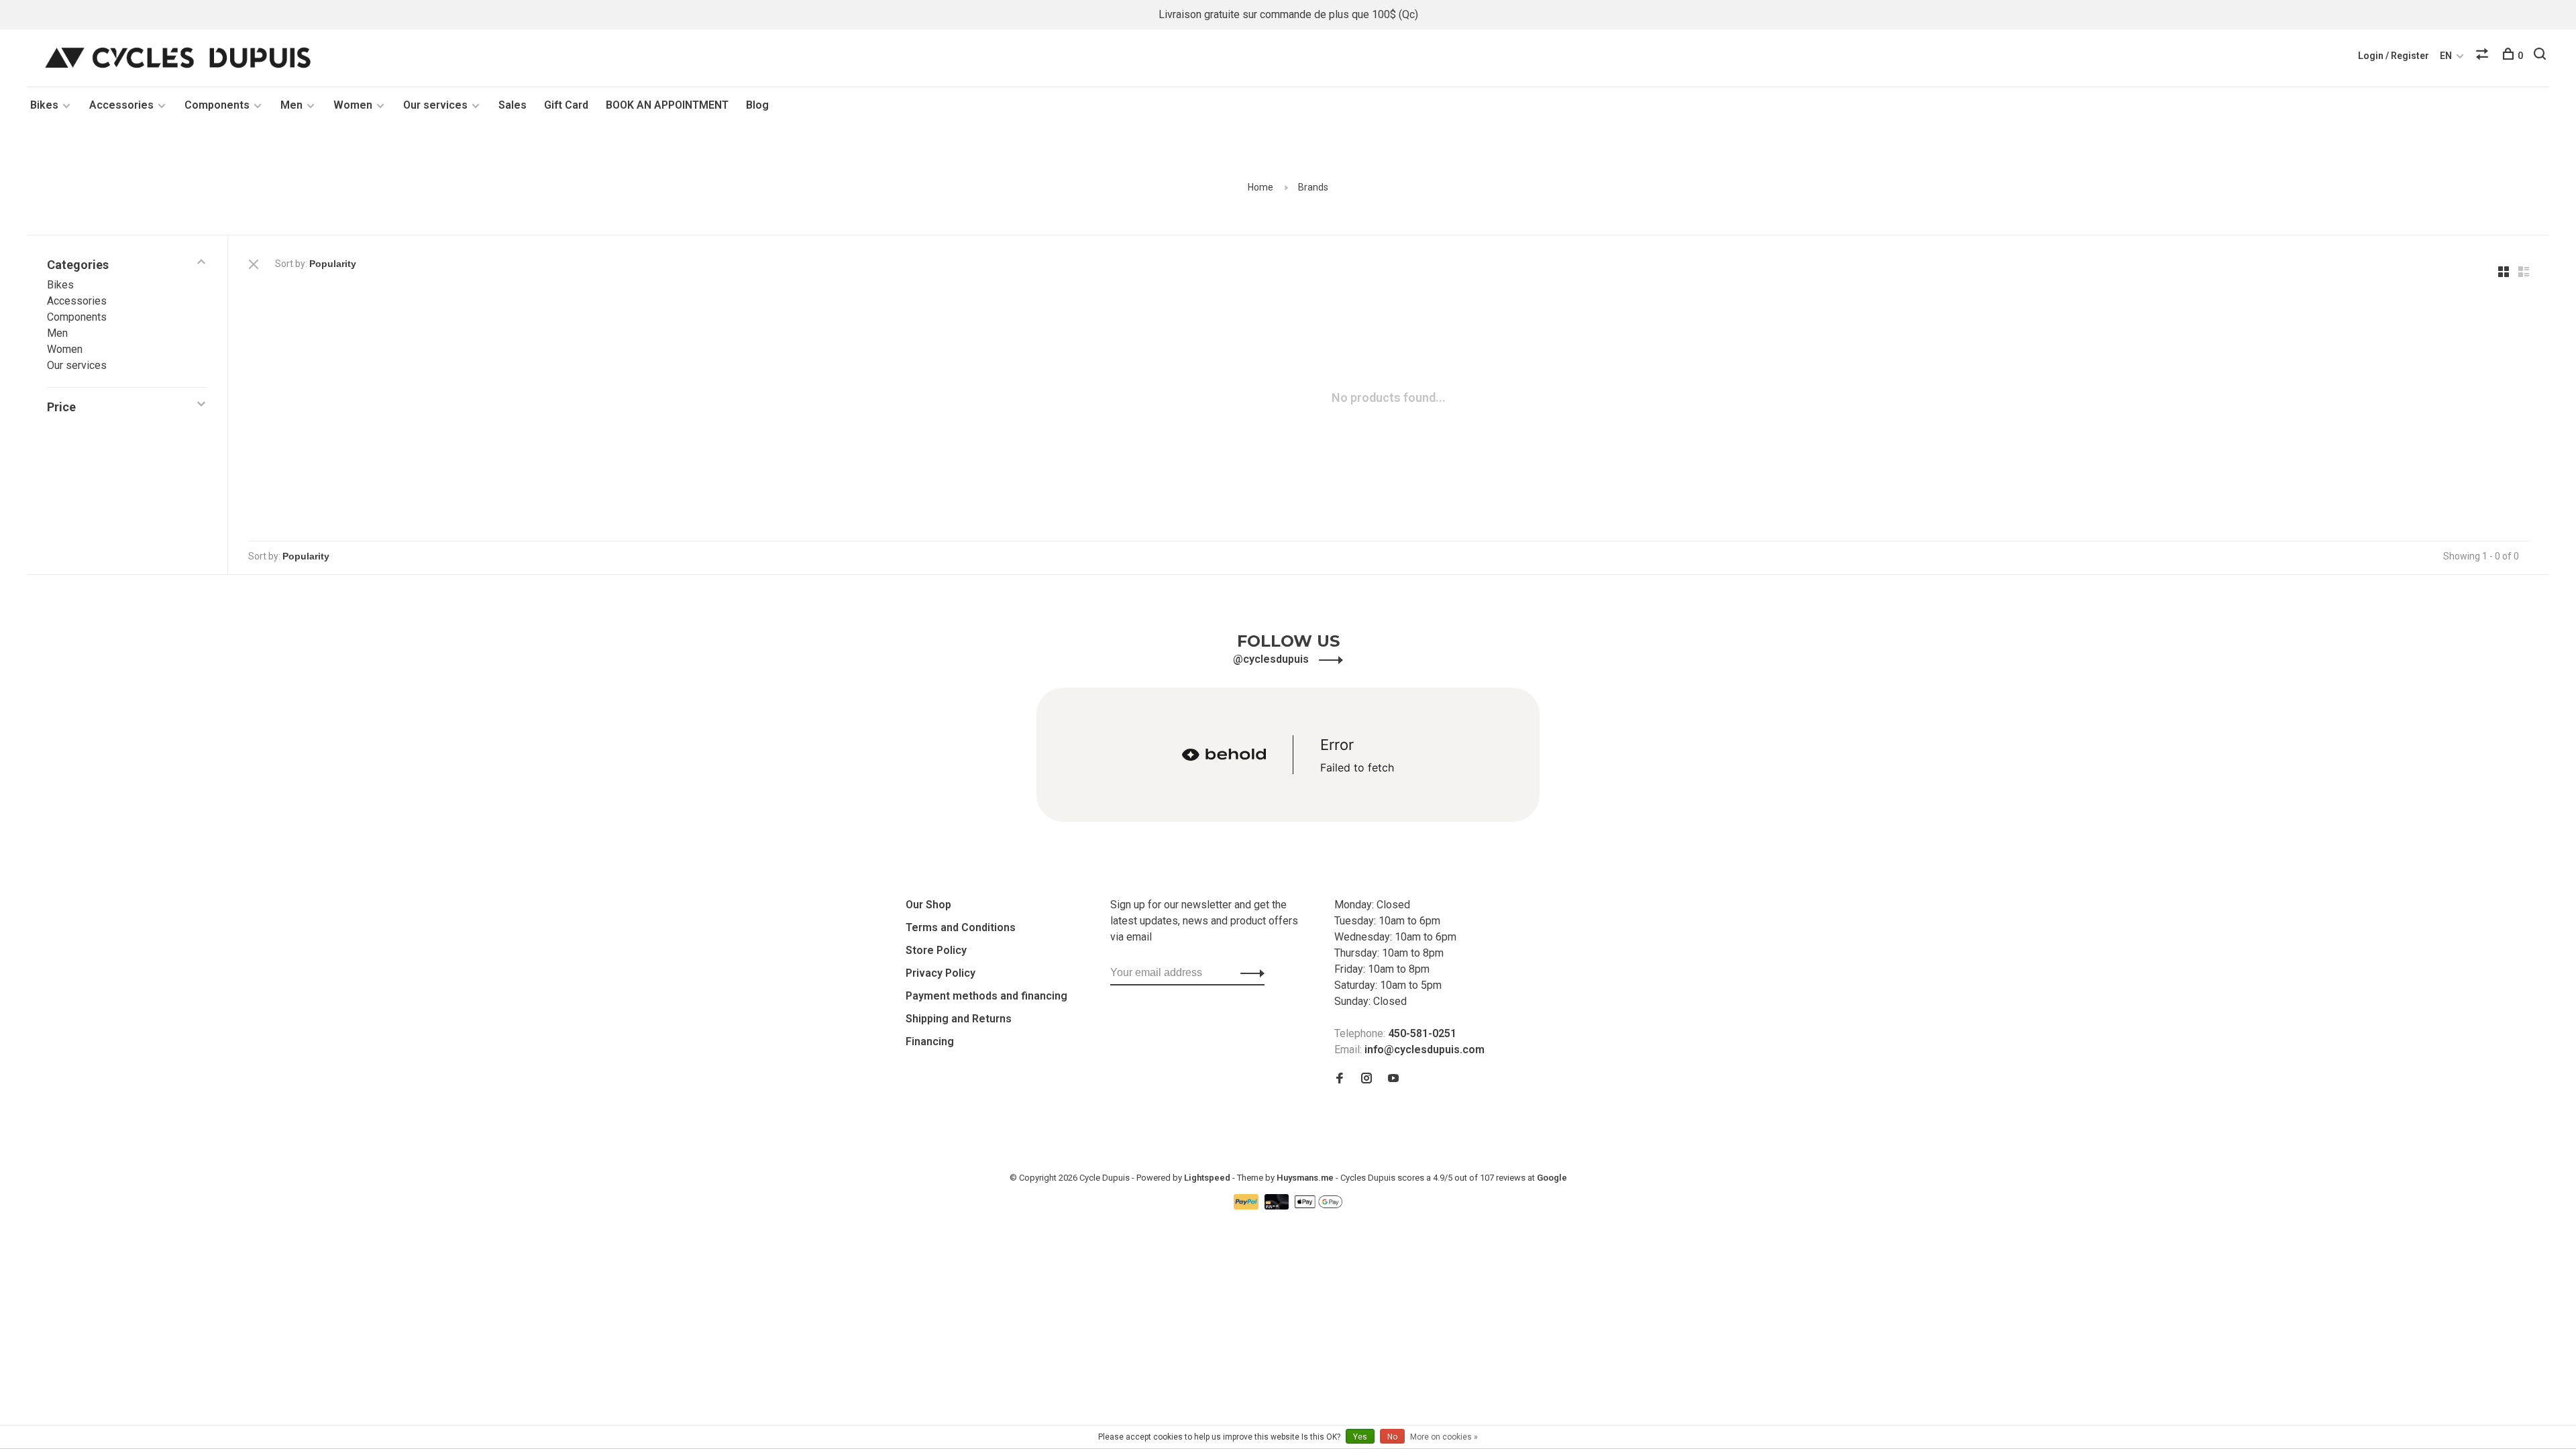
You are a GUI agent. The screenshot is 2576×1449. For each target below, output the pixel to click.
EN (2446, 56)
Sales (513, 105)
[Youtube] (1393, 1079)
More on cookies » (1444, 1437)
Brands (1313, 187)
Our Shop (928, 905)
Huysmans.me (1306, 1178)
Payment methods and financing (986, 996)
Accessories (121, 105)
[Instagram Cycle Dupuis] (1366, 1079)
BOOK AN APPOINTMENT (667, 105)
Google (1552, 1178)
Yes (1360, 1437)
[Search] (2541, 56)
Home (1260, 187)
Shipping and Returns (959, 1019)
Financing (930, 1041)
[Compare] (2484, 56)
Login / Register (2394, 56)
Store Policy (936, 950)
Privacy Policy (941, 973)
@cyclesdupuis (1272, 659)
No (1392, 1437)
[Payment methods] (1247, 1206)
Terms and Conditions (961, 927)
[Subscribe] (1249, 973)
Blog (757, 105)
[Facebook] (1340, 1079)
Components (217, 105)
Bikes (44, 105)
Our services (435, 105)
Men (291, 105)
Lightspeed (1207, 1178)
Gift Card (566, 105)
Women (353, 105)
